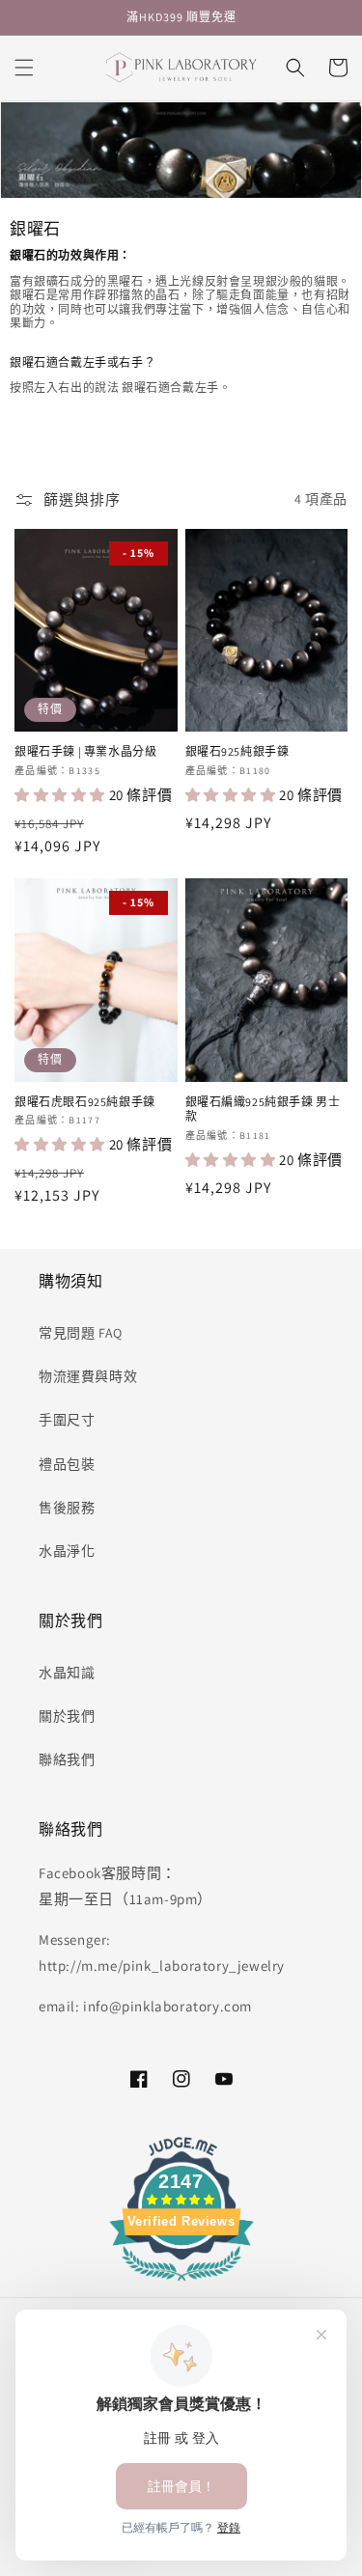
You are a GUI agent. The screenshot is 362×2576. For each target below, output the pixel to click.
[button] (24, 68)
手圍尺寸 (67, 1420)
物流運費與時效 (88, 1376)
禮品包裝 (67, 1464)
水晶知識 (67, 1673)
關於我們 (67, 1716)
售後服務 (67, 1508)
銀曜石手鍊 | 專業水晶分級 (85, 751)
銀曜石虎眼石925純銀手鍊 (85, 1102)
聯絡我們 (67, 1759)
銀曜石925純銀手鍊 (237, 751)
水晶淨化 (67, 1551)
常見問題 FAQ (81, 1333)
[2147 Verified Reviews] (181, 2284)
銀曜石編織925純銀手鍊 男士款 (263, 1109)
